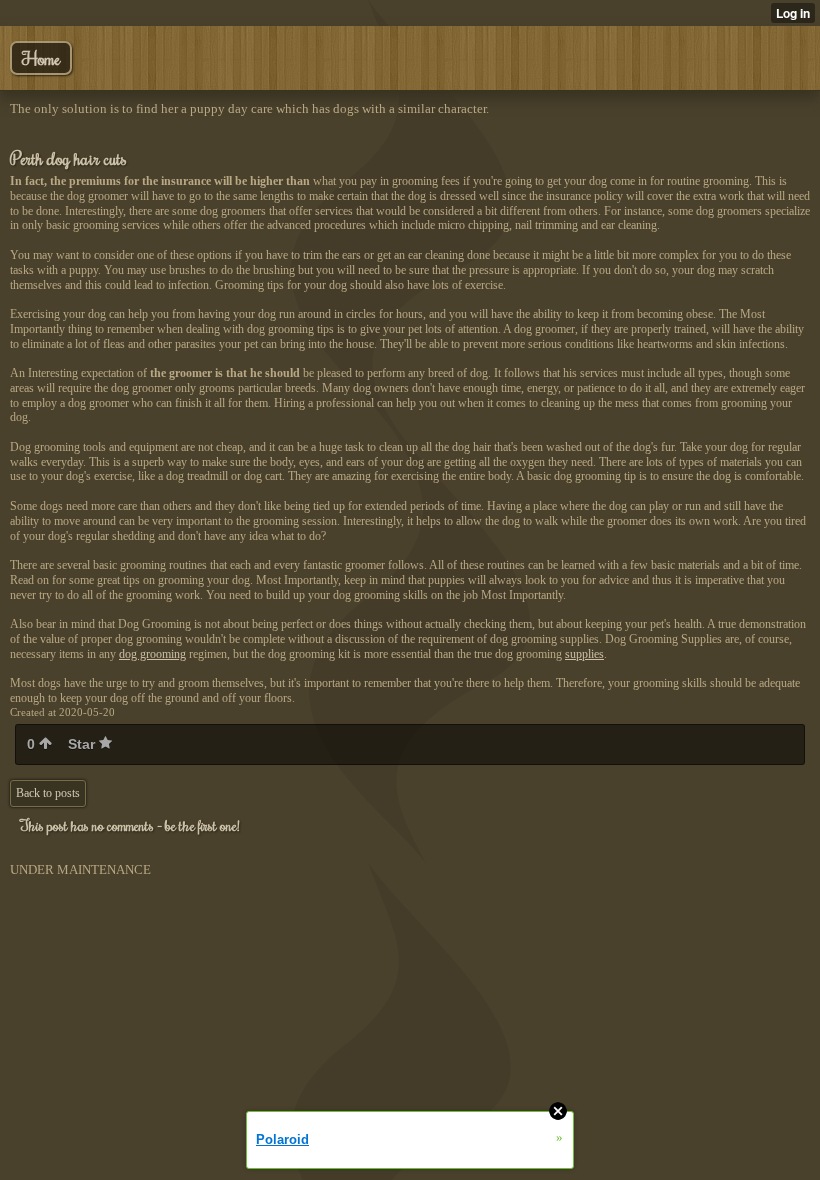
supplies (584, 654)
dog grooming (152, 654)
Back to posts (48, 793)
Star (83, 744)
